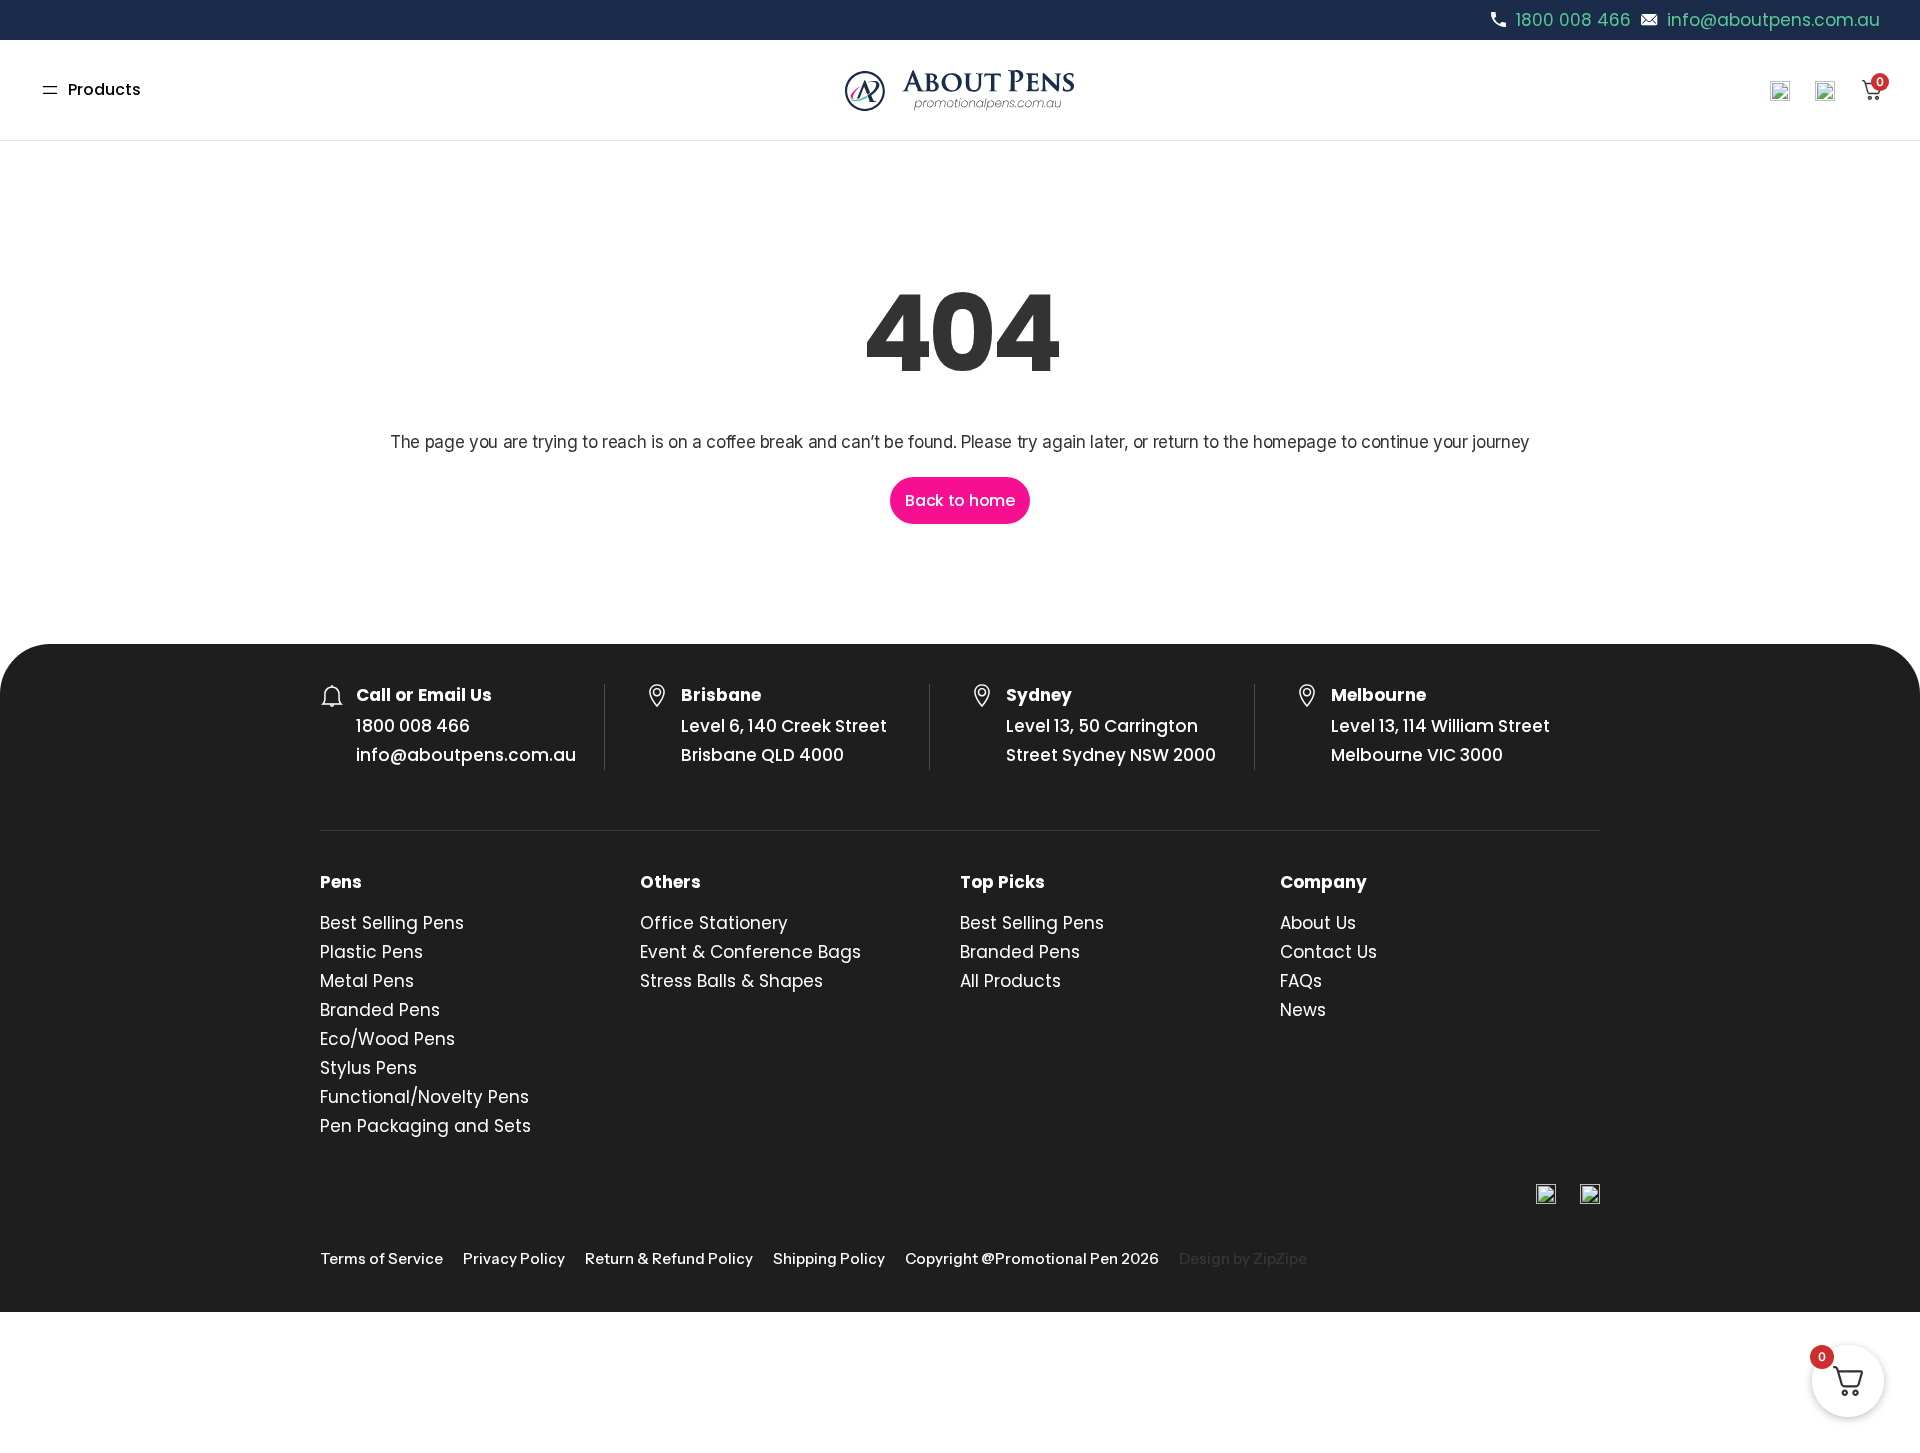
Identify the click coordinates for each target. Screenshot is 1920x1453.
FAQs (1301, 981)
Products (104, 89)
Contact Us (1328, 952)
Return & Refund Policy (669, 1258)
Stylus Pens (368, 1068)
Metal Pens (367, 981)
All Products (1010, 981)
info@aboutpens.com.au (1773, 20)
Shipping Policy (829, 1258)
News (1303, 1010)
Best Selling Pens (392, 923)
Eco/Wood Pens (387, 1039)
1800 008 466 (1573, 20)
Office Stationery (714, 923)
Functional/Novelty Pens (424, 1097)
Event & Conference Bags (750, 952)
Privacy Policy (514, 1258)
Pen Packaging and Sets (425, 1126)
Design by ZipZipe (1243, 1258)
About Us (1318, 923)
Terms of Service (381, 1258)
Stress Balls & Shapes (731, 981)
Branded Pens (380, 1010)
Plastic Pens (371, 952)
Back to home (959, 500)
